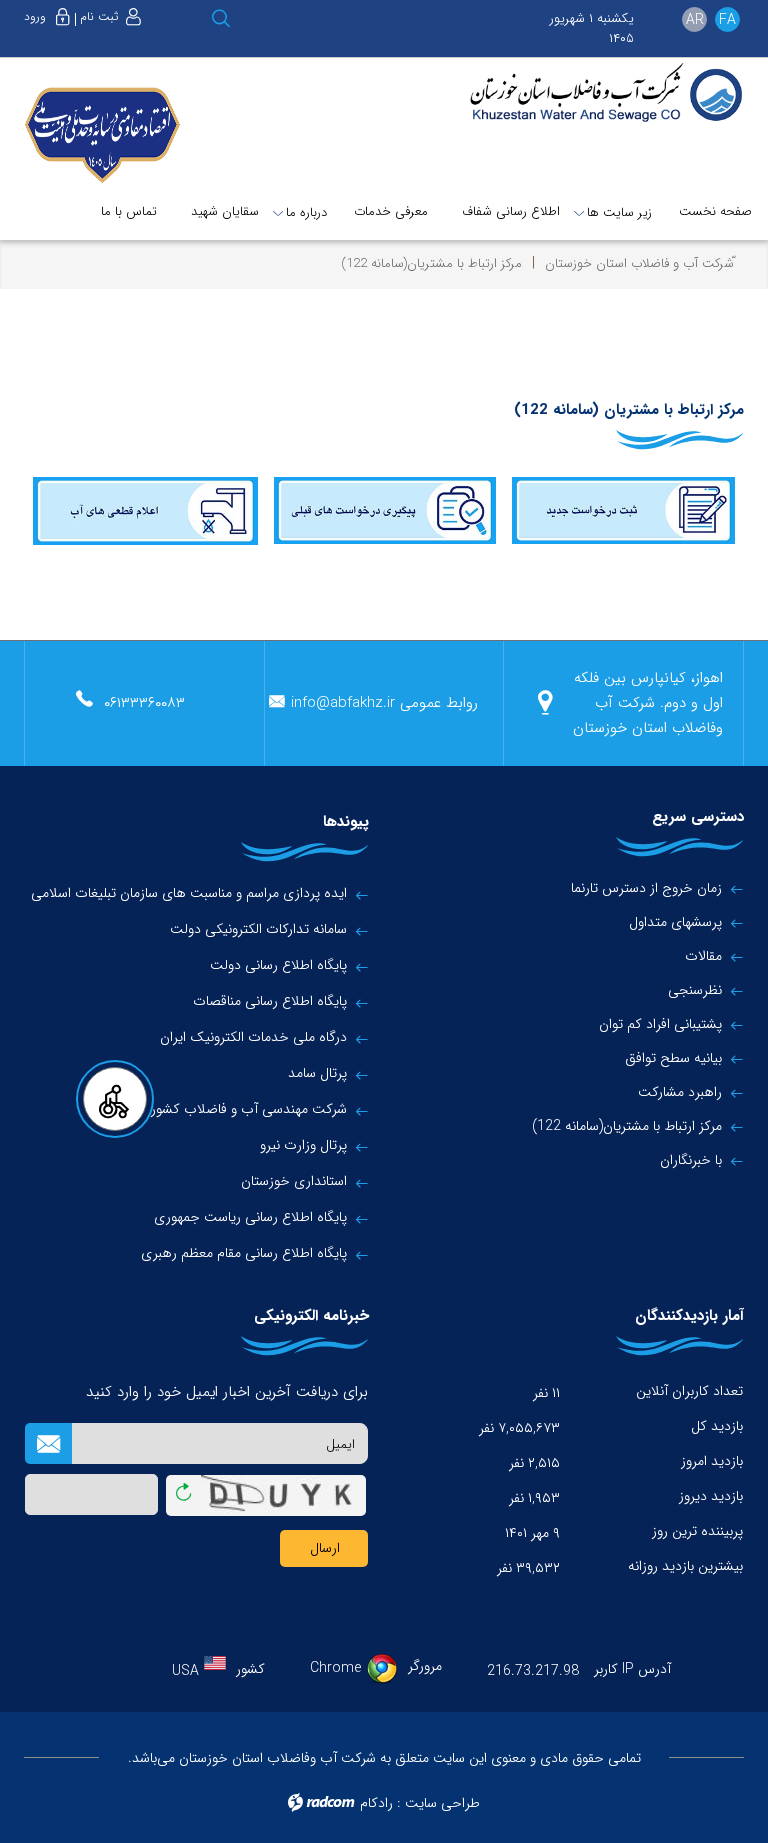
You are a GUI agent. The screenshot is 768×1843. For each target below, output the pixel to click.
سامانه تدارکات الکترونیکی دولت (258, 929)
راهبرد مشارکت (680, 1092)
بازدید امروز (712, 1461)
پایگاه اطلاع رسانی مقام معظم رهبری (244, 1253)
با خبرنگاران (691, 1160)
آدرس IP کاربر (632, 1669)
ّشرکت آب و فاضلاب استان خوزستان (639, 263)
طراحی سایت (442, 1803)
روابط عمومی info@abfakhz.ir (384, 703)
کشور (250, 1669)
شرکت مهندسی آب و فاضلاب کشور (249, 1109)
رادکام (376, 1803)
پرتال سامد (317, 1073)
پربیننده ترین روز (697, 1531)
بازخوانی (183, 1488)
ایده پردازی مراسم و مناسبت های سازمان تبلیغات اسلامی (189, 893)
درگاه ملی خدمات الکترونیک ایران (253, 1037)
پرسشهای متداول (675, 922)
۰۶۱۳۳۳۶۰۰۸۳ (144, 703)
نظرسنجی (695, 990)
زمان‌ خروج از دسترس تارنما (646, 888)
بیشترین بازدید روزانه (685, 1566)
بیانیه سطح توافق (673, 1058)
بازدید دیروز (711, 1496)
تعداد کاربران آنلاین (689, 1391)
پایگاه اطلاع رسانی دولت (278, 965)
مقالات (703, 956)
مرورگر (425, 1666)
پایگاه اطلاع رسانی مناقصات (270, 1001)
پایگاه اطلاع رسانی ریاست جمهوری (250, 1217)
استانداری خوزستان (294, 1181)
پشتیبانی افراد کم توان (660, 1024)
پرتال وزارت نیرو (303, 1145)
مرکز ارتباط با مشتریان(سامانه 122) (627, 1126)
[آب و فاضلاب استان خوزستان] (603, 93)
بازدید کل (717, 1426)
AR (695, 20)
